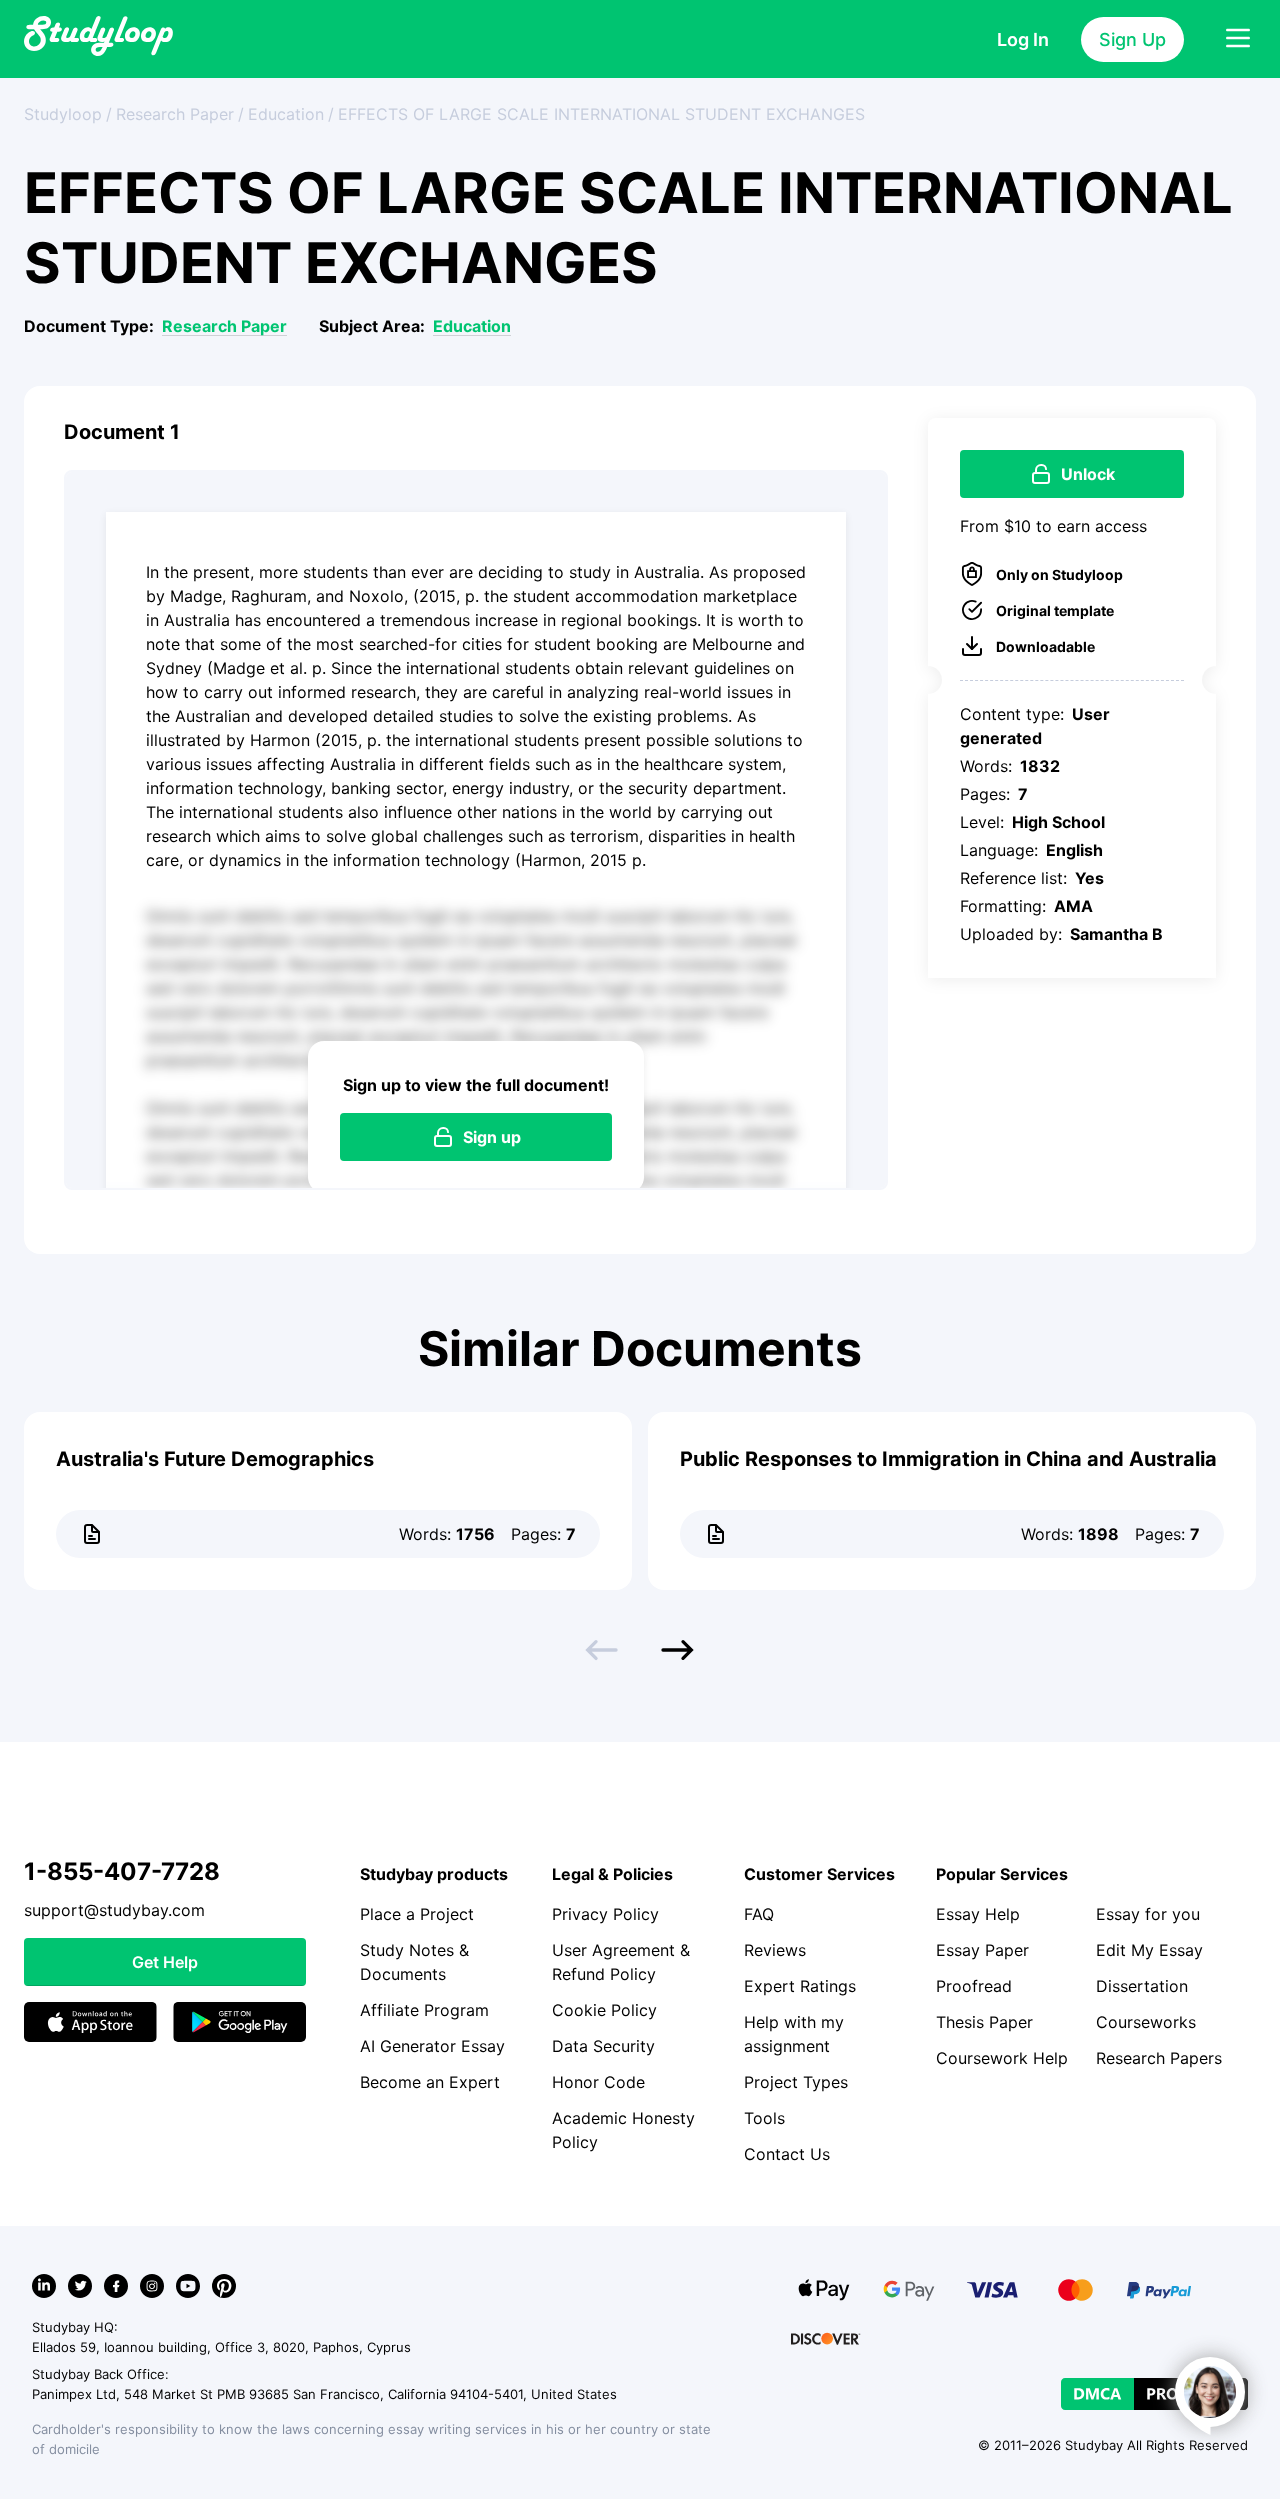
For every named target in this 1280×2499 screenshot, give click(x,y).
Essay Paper (982, 1950)
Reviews (775, 1950)
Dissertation (1142, 1986)
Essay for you (1148, 1914)
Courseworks (1146, 2022)
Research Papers (1159, 2058)
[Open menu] (1238, 39)
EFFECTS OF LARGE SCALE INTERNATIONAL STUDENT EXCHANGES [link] (601, 114)
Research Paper (224, 326)
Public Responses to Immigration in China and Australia (948, 1459)
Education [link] (286, 114)
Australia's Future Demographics (215, 1459)
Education (472, 326)
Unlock (1088, 474)
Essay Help (978, 1914)
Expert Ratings (800, 1986)
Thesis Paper (984, 2022)
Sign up (492, 1137)
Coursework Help (1002, 2058)
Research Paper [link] (175, 114)
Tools (764, 2118)
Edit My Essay (1149, 1950)
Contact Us (787, 2154)
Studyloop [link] (63, 114)
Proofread (974, 1986)
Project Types (796, 2082)
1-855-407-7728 (122, 1871)
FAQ (759, 1914)
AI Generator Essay (432, 2046)
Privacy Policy (605, 1914)
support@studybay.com (114, 1910)
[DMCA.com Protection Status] (1154, 2394)
